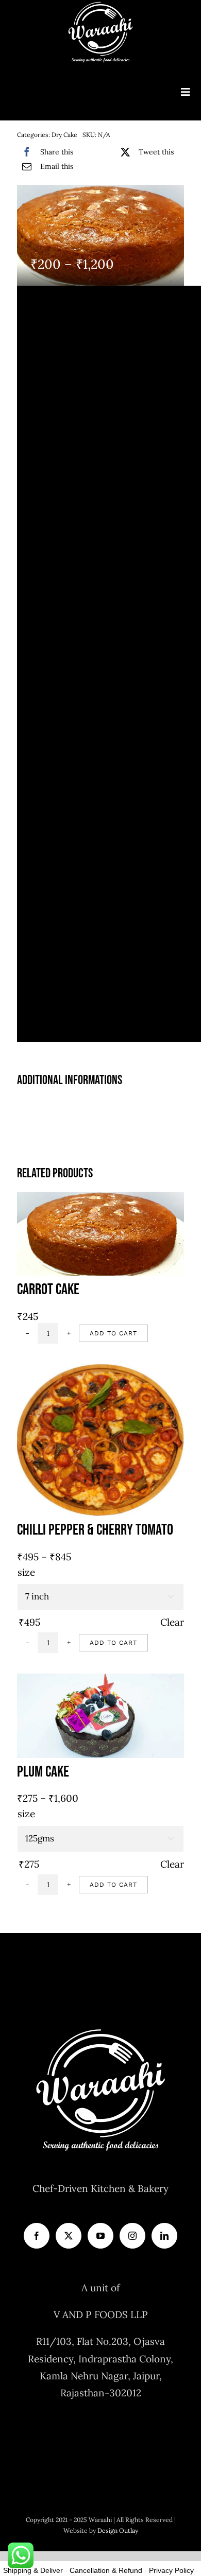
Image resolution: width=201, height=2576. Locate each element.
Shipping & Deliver (33, 2570)
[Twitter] (69, 2236)
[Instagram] (132, 2236)
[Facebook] (37, 2236)
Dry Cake (64, 135)
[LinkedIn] (164, 2236)
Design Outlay (118, 2530)
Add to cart (113, 1333)
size (26, 1572)
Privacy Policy (171, 2570)
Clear (172, 1622)
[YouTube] (100, 2236)
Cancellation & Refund (106, 2570)
